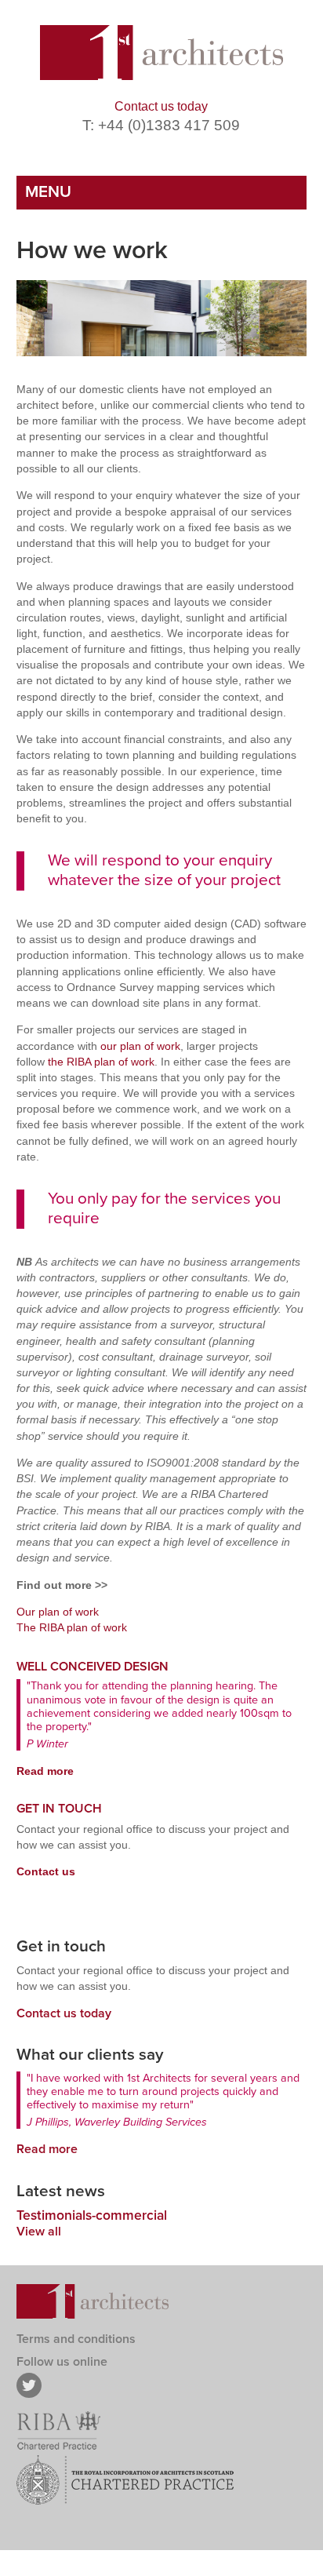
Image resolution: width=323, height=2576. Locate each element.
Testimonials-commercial (92, 2215)
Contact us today (161, 106)
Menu (48, 192)
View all (39, 2232)
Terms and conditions (76, 2339)
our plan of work (140, 1046)
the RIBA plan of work (101, 1062)
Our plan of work (58, 1612)
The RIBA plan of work (72, 1627)
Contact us (46, 1871)
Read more (45, 1771)
